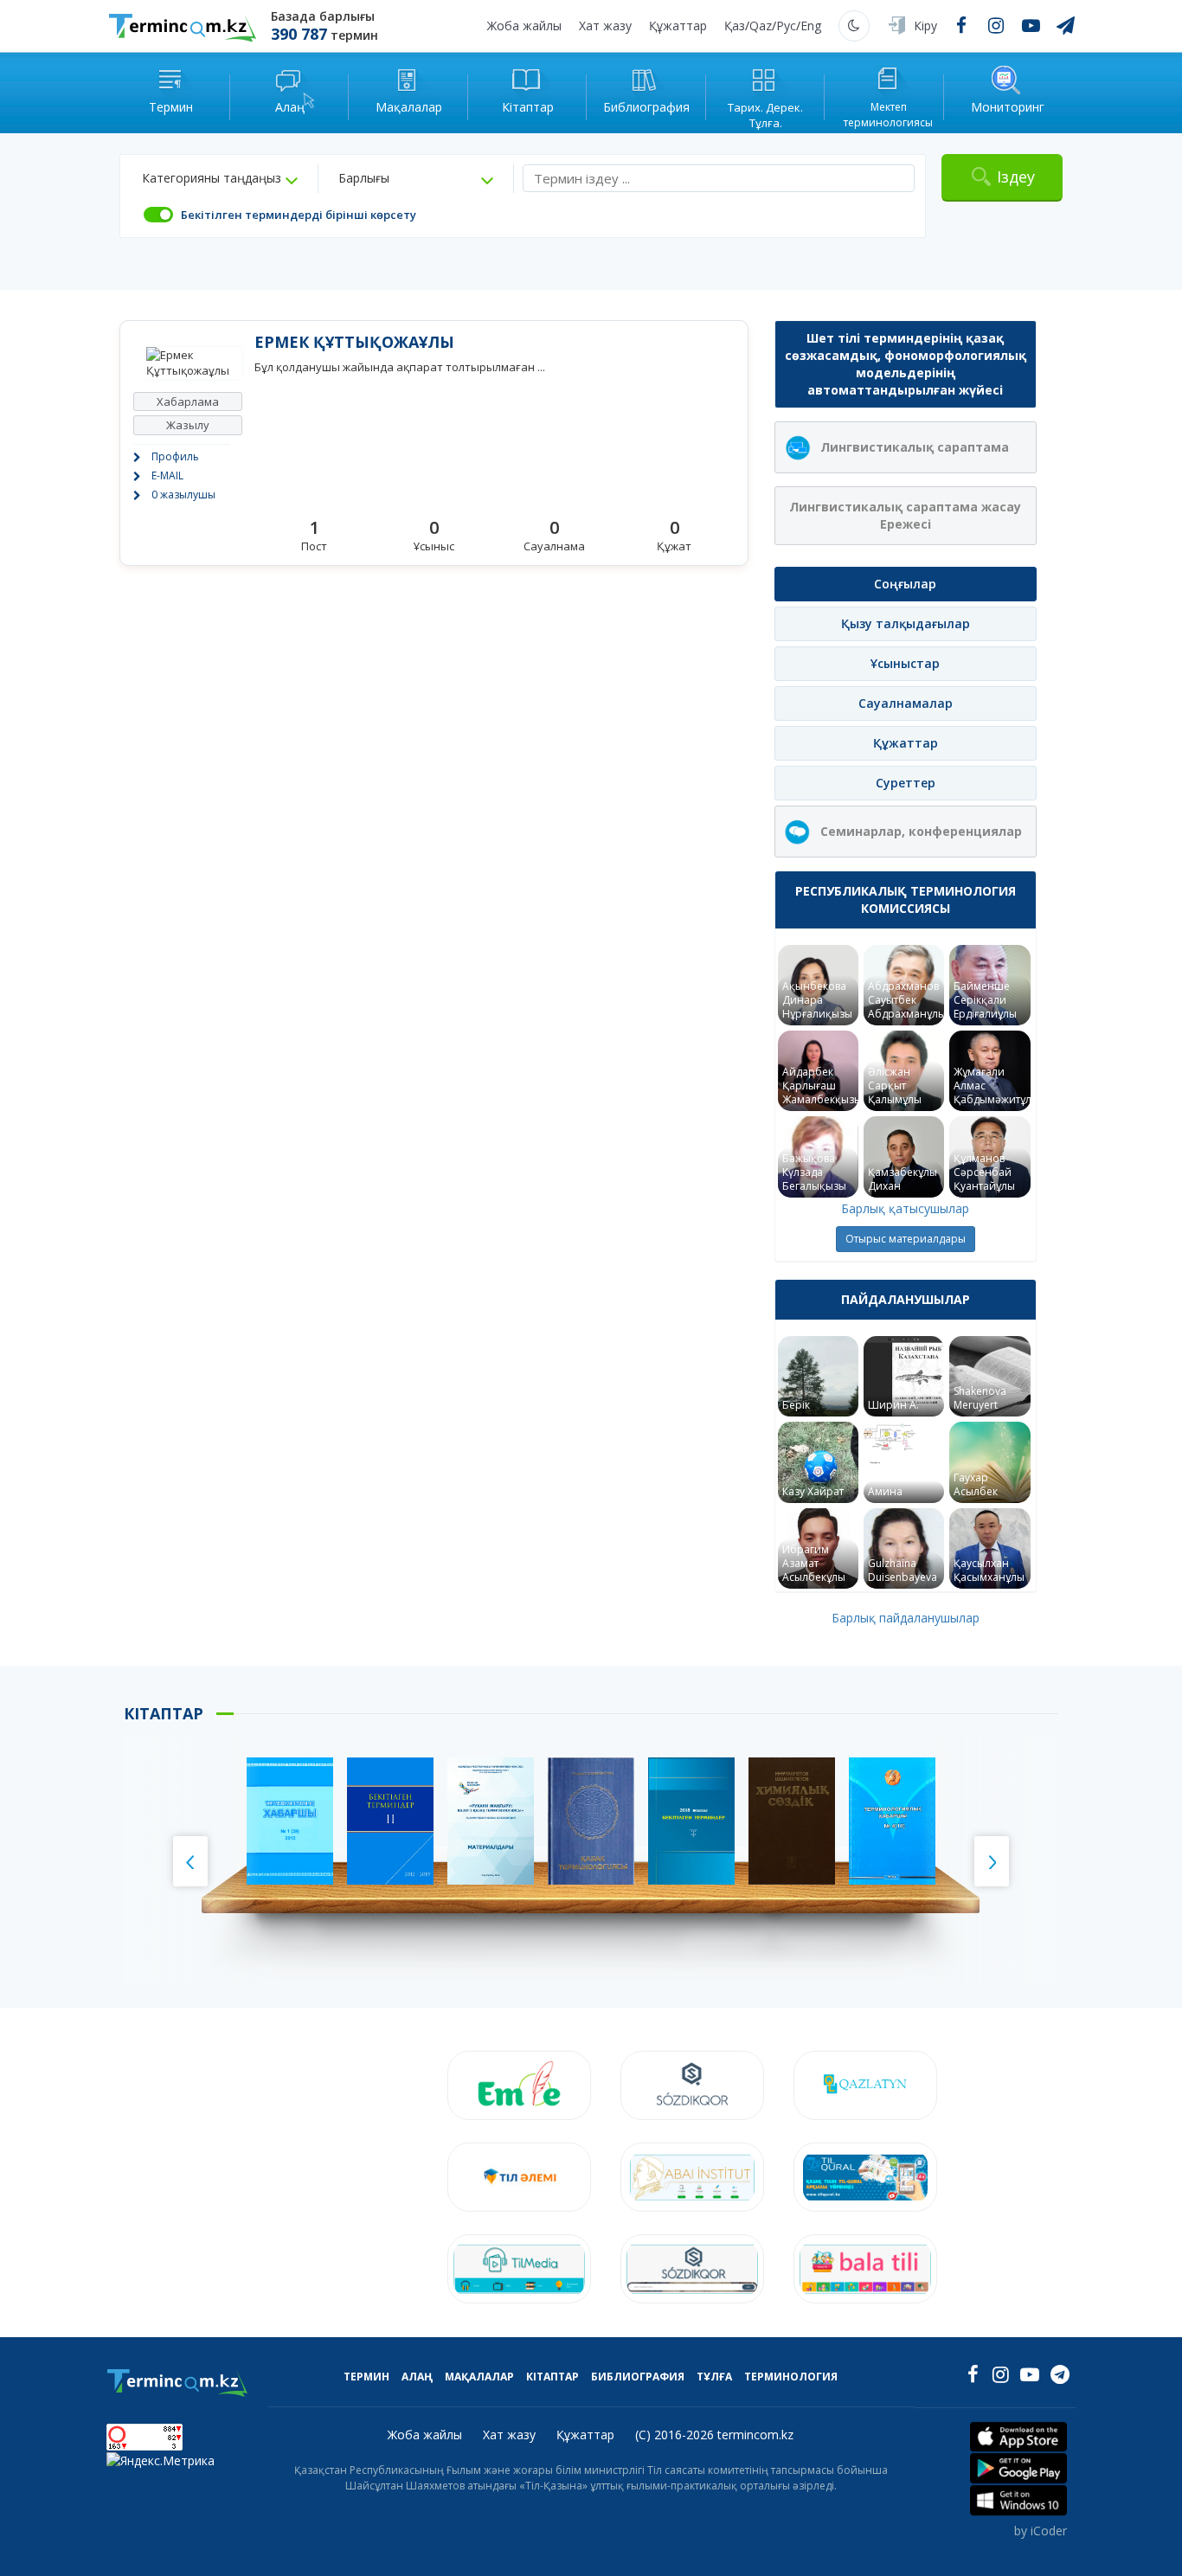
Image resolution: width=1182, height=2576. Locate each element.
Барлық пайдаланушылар (906, 1618)
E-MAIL (167, 475)
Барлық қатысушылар (905, 1208)
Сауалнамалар (906, 703)
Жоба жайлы (524, 26)
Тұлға (714, 2377)
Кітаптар (552, 2377)
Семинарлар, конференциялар (921, 831)
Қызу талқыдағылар (906, 623)
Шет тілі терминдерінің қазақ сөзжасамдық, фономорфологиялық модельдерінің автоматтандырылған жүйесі (906, 364)
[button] (220, 178)
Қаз (735, 26)
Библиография (638, 2377)
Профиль (175, 456)
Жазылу (188, 425)
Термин (366, 2377)
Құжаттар (678, 26)
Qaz (761, 26)
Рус (786, 26)
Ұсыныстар (905, 663)
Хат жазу (605, 26)
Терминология (791, 2377)
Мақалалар (479, 2377)
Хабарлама (188, 401)
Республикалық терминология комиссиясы (906, 899)
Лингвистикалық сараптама (915, 447)
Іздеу (1016, 177)
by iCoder (1041, 2531)
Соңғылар (905, 584)
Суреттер (906, 783)
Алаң (417, 2377)
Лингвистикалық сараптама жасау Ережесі (905, 515)
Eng (811, 26)
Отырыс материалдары (906, 1239)
